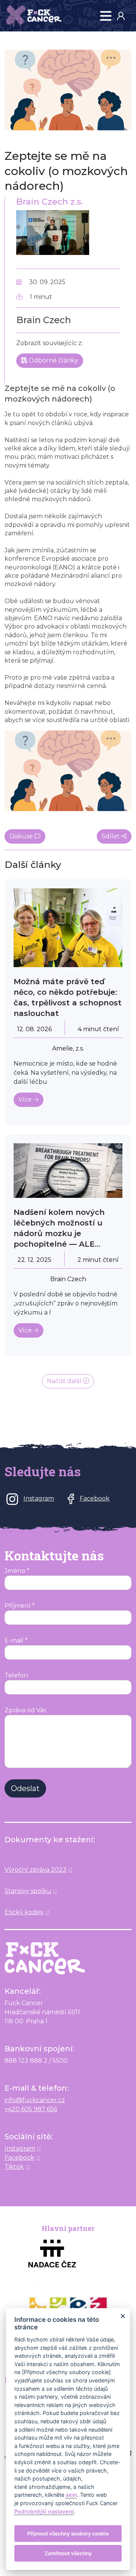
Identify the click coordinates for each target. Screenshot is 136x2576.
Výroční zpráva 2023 (36, 1870)
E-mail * (16, 1640)
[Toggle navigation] (106, 16)
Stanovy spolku (28, 1891)
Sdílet (111, 836)
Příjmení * (20, 1606)
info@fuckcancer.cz (35, 2100)
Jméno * (17, 1571)
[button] (124, 16)
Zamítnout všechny (68, 2553)
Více (26, 1100)
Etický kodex (24, 1912)
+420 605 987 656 (31, 2109)
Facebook (19, 2158)
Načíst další (65, 1381)
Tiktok (14, 2167)
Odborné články (53, 360)
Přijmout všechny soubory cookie (68, 2534)
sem (71, 2495)
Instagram (20, 2148)
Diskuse (22, 836)
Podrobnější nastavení (44, 2511)
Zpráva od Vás (25, 1710)
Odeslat (25, 1788)
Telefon (16, 1675)
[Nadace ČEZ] (68, 2253)
